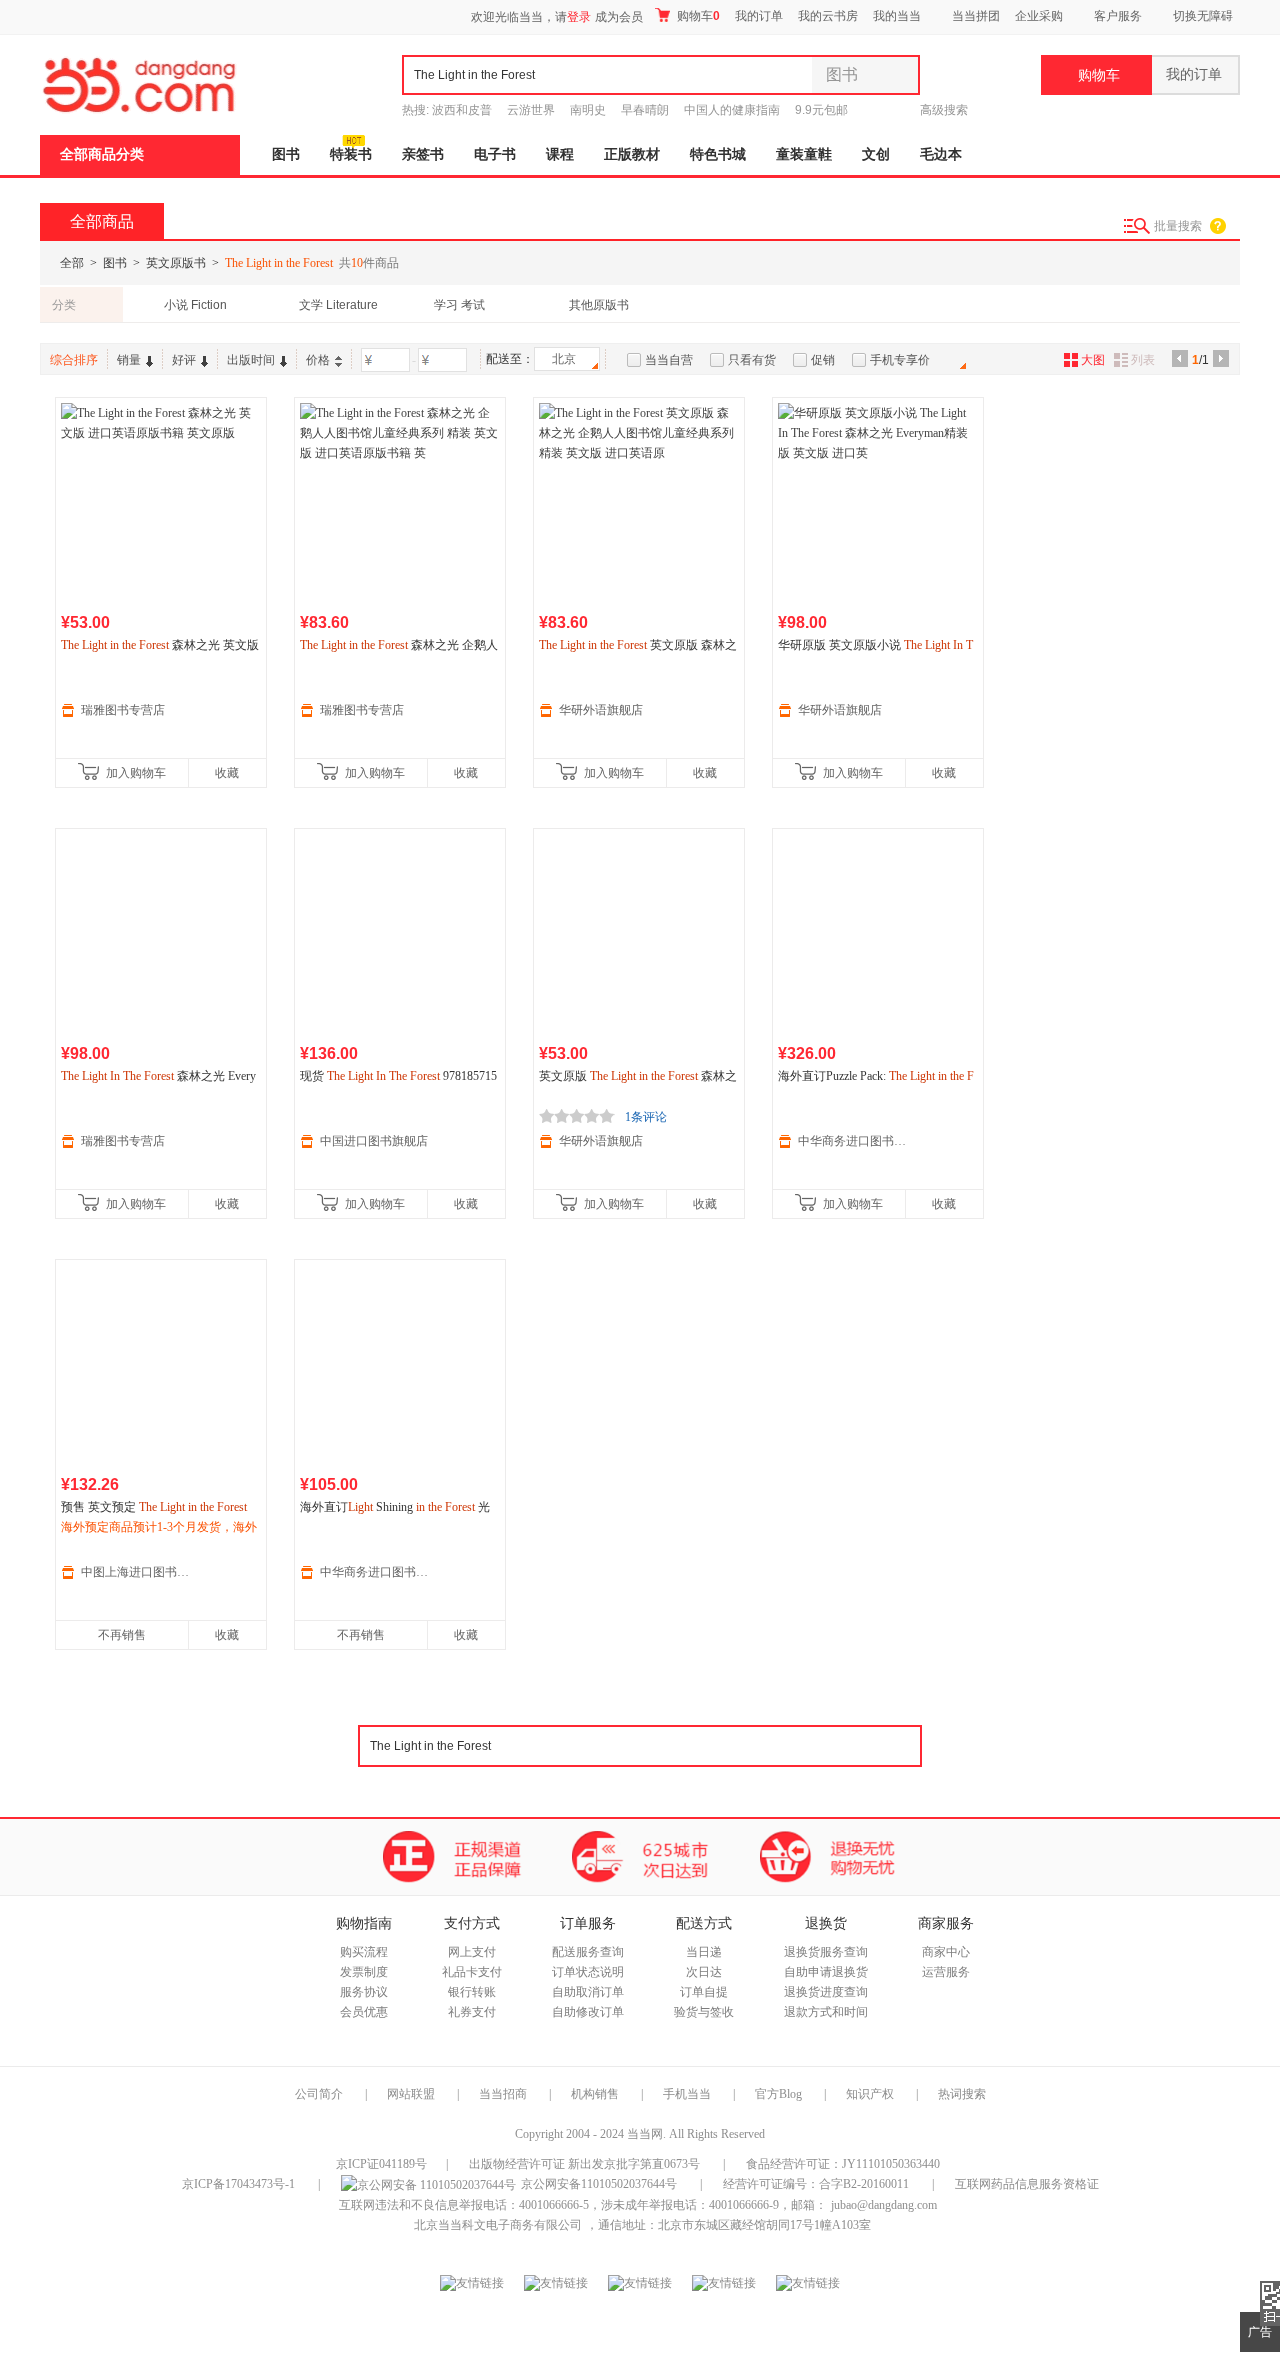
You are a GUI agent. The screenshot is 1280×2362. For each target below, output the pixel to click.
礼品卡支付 (472, 1972)
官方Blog (778, 2094)
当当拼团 (976, 16)
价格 (318, 360)
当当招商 (503, 2094)
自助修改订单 (588, 2012)
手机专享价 (900, 360)
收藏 (227, 773)
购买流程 (364, 1952)
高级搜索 (944, 110)
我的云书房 (828, 16)
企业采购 (1039, 16)
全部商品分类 (102, 154)
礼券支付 (472, 2012)
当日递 (704, 1952)
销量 (129, 360)
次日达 (704, 1972)
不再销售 (122, 1635)
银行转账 (472, 1992)
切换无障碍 (1203, 16)
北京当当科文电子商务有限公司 (498, 2225)
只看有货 (752, 360)
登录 (579, 17)
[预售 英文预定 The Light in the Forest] (161, 1365)
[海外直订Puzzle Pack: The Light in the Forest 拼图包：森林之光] (878, 934)
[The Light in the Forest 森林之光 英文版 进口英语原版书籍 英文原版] (161, 503)
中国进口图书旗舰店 (374, 1141)
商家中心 (946, 1952)
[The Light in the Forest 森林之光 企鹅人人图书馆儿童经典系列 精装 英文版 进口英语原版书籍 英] (400, 503)
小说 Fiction (195, 305)
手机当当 (687, 2094)
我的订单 (759, 16)
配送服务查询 (588, 1952)
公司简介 (319, 2094)
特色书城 (718, 154)
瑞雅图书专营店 (123, 710)
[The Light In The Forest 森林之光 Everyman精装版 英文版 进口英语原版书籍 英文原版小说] (161, 934)
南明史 (588, 110)
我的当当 (897, 16)
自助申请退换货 (826, 1972)
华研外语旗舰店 (601, 710)
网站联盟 (411, 2094)
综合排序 (74, 360)
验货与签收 (704, 2012)
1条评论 (646, 1117)
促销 (823, 360)
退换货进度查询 (826, 1992)
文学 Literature (338, 305)
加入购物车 (136, 773)
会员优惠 (364, 2012)
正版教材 (632, 154)
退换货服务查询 (826, 1952)
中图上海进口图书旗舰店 (136, 1572)
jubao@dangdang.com (884, 2205)
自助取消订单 (588, 1992)
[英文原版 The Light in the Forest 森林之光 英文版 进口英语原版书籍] (639, 934)
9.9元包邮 (821, 110)
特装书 (351, 154)
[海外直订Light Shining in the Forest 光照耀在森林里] (400, 1365)
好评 (184, 360)
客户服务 (1118, 16)
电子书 (495, 154)
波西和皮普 (462, 110)
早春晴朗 (645, 110)
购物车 (697, 16)
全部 (72, 263)
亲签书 (423, 154)
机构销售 (595, 2094)
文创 (876, 154)
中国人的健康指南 (732, 110)
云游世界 (531, 110)
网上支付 (472, 1952)
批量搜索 (1178, 226)
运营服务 (946, 1972)
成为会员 (619, 17)
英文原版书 (176, 263)
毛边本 (941, 154)
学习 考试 (459, 305)
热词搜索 (962, 2094)
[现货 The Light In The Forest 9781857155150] (400, 934)
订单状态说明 (588, 1972)
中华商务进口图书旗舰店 (853, 1141)
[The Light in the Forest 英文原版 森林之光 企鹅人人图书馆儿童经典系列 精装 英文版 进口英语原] (639, 503)
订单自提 (704, 1992)
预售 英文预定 (154, 1507)
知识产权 (871, 2094)
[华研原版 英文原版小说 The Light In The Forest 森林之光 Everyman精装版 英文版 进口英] (878, 503)
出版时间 (251, 360)
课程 (560, 154)
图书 (286, 154)
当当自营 (669, 360)
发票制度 (364, 1972)
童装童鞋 (804, 154)
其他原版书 (599, 305)
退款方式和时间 (826, 2012)
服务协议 (364, 1992)
